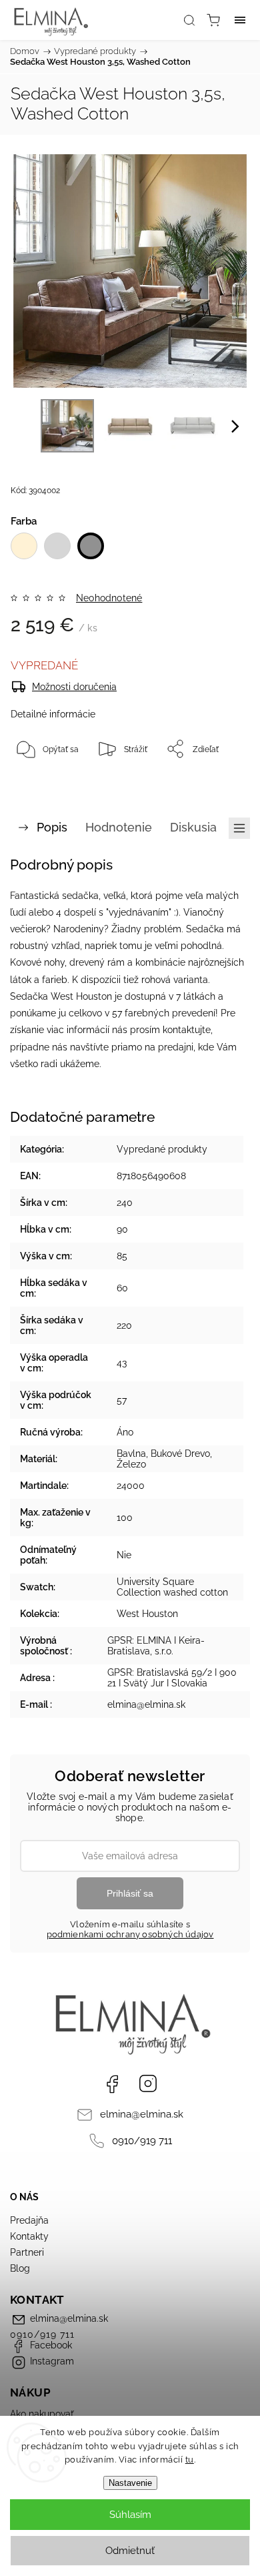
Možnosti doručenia (74, 687)
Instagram (148, 2083)
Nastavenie (130, 2483)
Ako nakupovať (42, 2414)
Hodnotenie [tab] (119, 827)
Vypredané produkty (162, 1149)
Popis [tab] (52, 827)
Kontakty (29, 2236)
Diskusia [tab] (193, 827)
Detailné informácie (53, 714)
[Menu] (240, 20)
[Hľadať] (189, 20)
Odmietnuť (130, 2551)
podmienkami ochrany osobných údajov (130, 1934)
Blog (20, 2268)
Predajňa (29, 2220)
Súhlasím (130, 2515)
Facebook (112, 2083)
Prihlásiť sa (130, 1893)
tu (190, 2460)
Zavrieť (218, 783)
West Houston (147, 1614)
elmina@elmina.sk (142, 2114)
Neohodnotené (109, 598)
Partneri (27, 2252)
